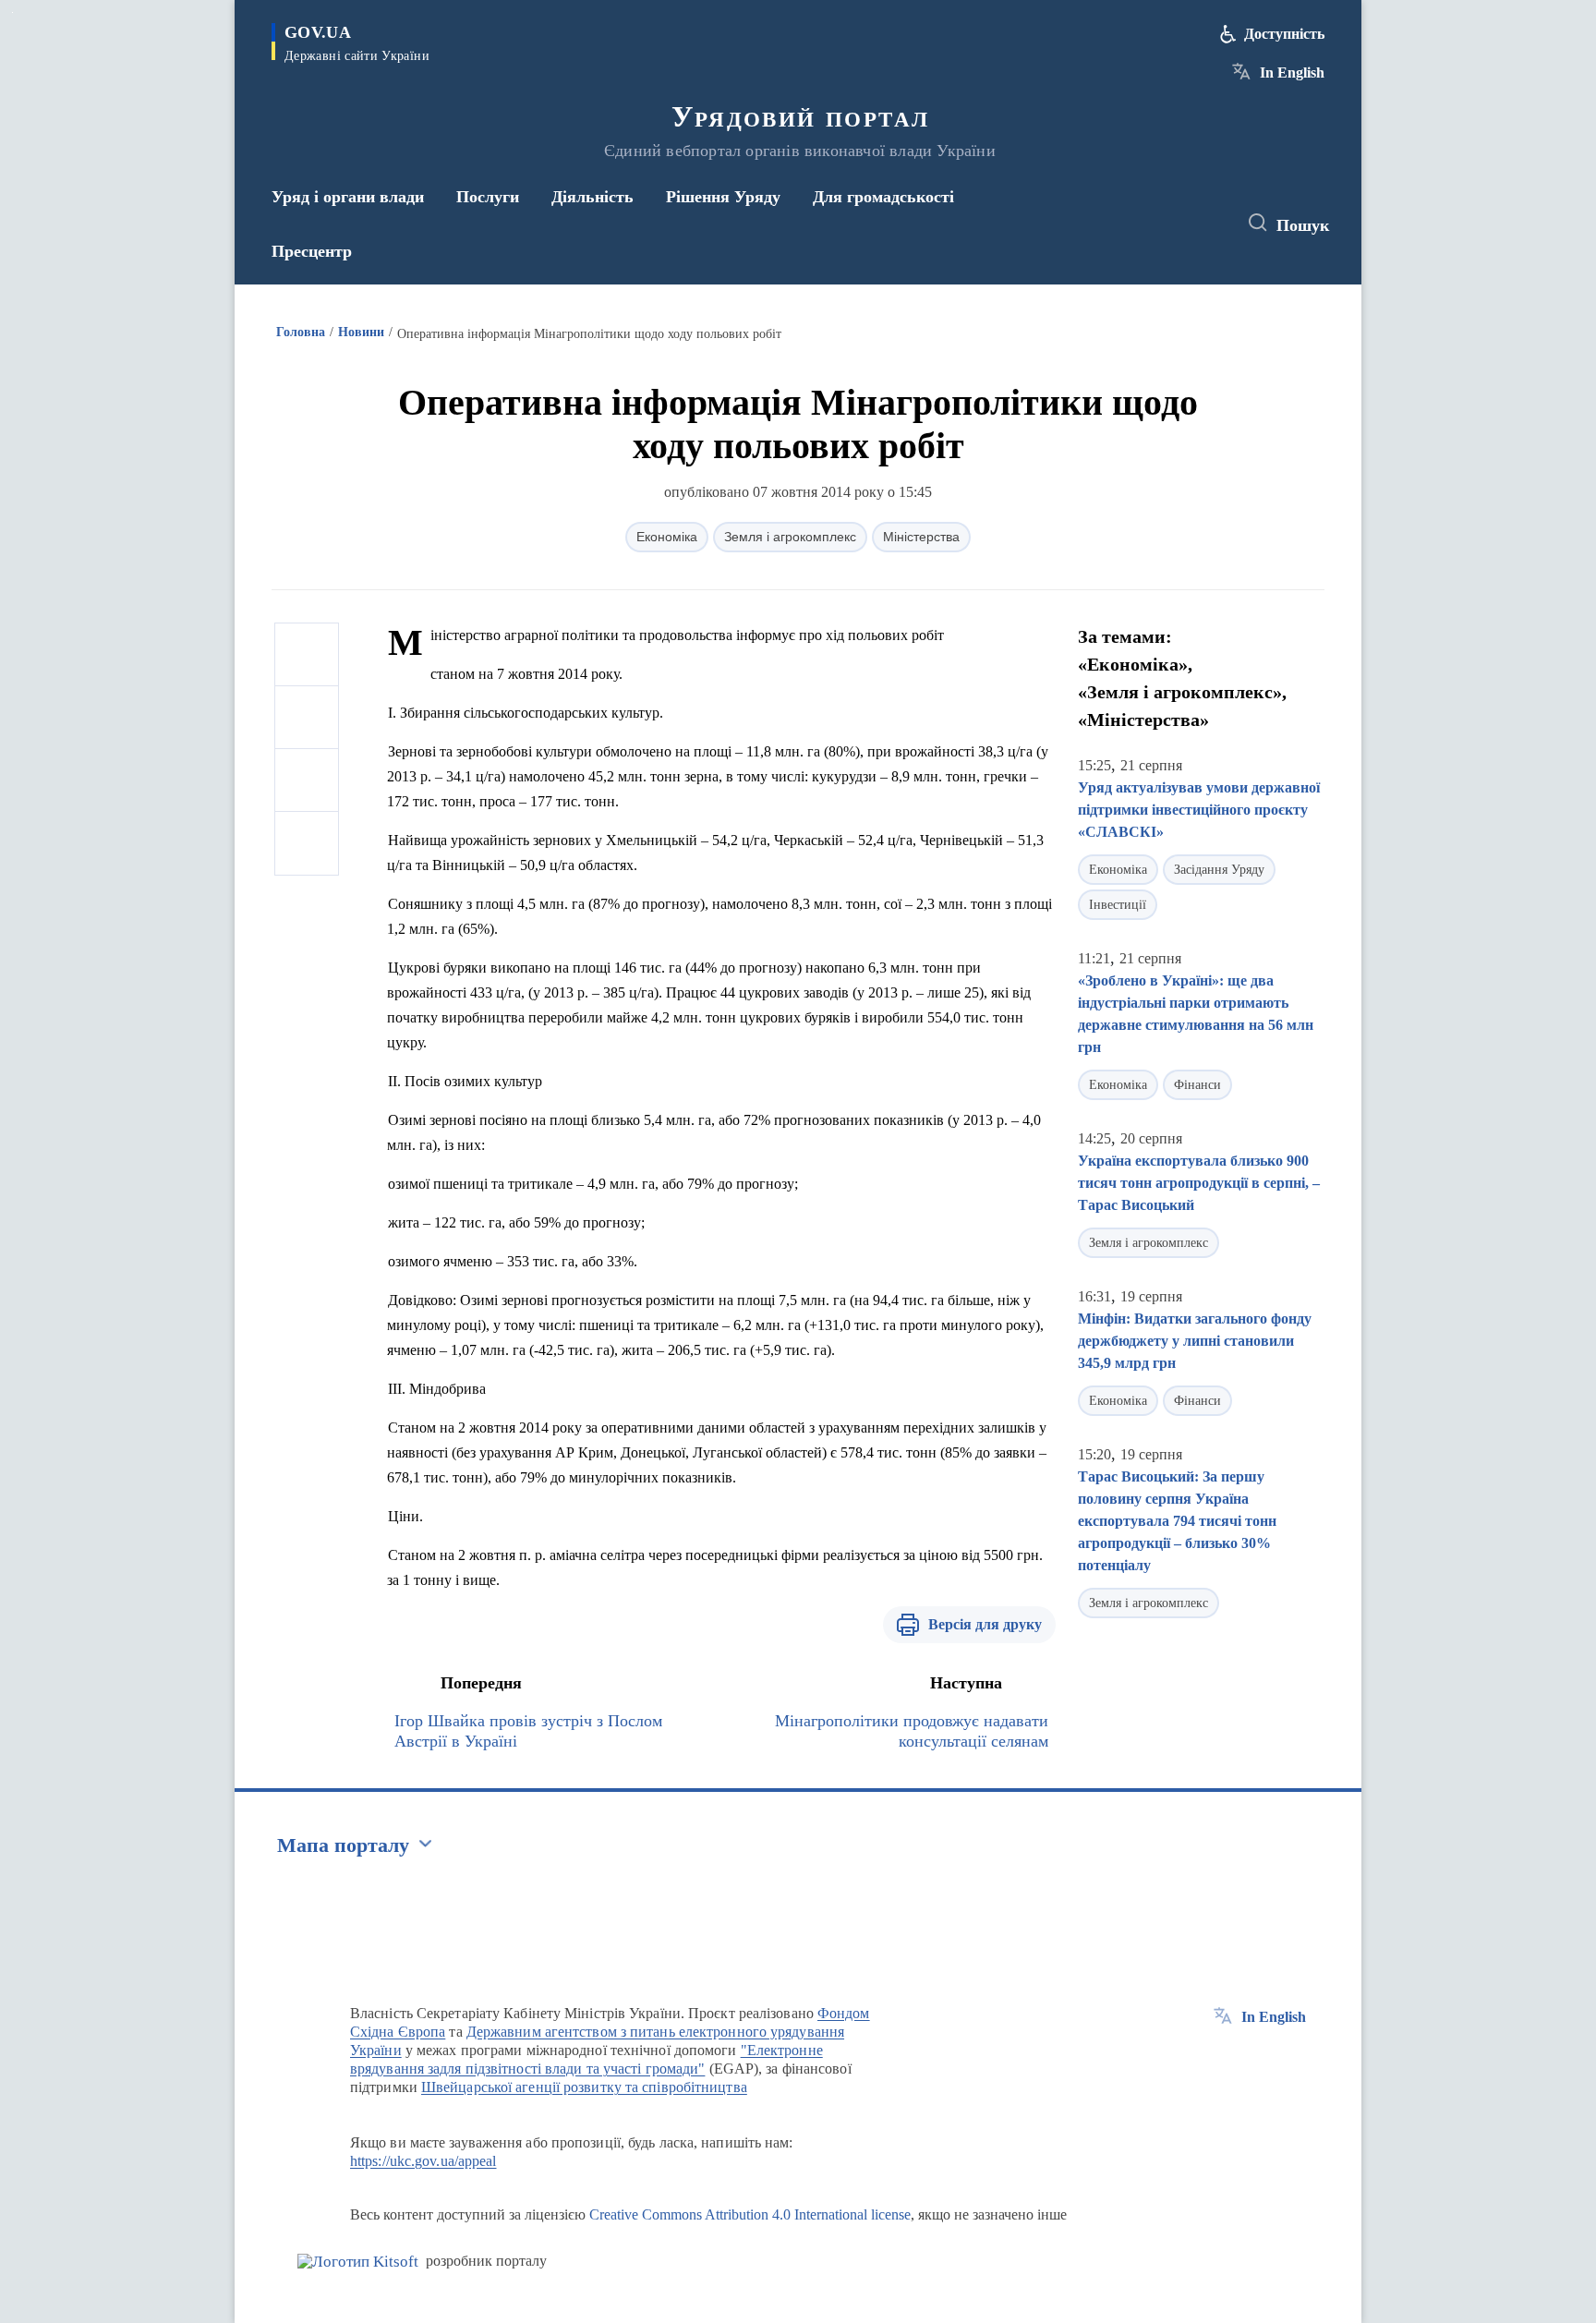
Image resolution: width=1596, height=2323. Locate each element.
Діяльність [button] (592, 197)
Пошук (1303, 225)
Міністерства (921, 537)
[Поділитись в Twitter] (307, 718)
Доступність (1284, 34)
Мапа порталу (343, 1845)
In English (1292, 73)
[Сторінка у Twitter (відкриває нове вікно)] (1171, 224)
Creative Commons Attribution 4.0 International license (750, 2214)
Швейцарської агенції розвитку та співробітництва (584, 2087)
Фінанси (1197, 1085)
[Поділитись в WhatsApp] (307, 780)
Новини (361, 332)
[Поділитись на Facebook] (307, 655)
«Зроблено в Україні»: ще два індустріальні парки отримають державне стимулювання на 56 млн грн (1196, 1014)
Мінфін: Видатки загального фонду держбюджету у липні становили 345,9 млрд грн (1195, 1341)
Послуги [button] (488, 197)
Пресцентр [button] (312, 251)
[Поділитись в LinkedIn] (307, 843)
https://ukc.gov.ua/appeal (423, 2161)
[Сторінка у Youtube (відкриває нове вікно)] (1205, 224)
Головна (301, 332)
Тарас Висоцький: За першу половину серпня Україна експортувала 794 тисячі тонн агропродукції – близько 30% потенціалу (1177, 1521)
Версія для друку (985, 1624)
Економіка (667, 537)
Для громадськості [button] (883, 197)
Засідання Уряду (1219, 870)
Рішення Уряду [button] (723, 197)
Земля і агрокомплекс (790, 537)
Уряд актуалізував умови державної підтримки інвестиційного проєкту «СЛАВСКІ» (1199, 810)
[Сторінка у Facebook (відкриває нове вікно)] (1137, 224)
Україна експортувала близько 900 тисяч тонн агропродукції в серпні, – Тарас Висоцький (1199, 1183)
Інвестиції (1118, 905)
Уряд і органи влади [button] (348, 197)
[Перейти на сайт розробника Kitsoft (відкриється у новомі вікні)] (358, 2262)
